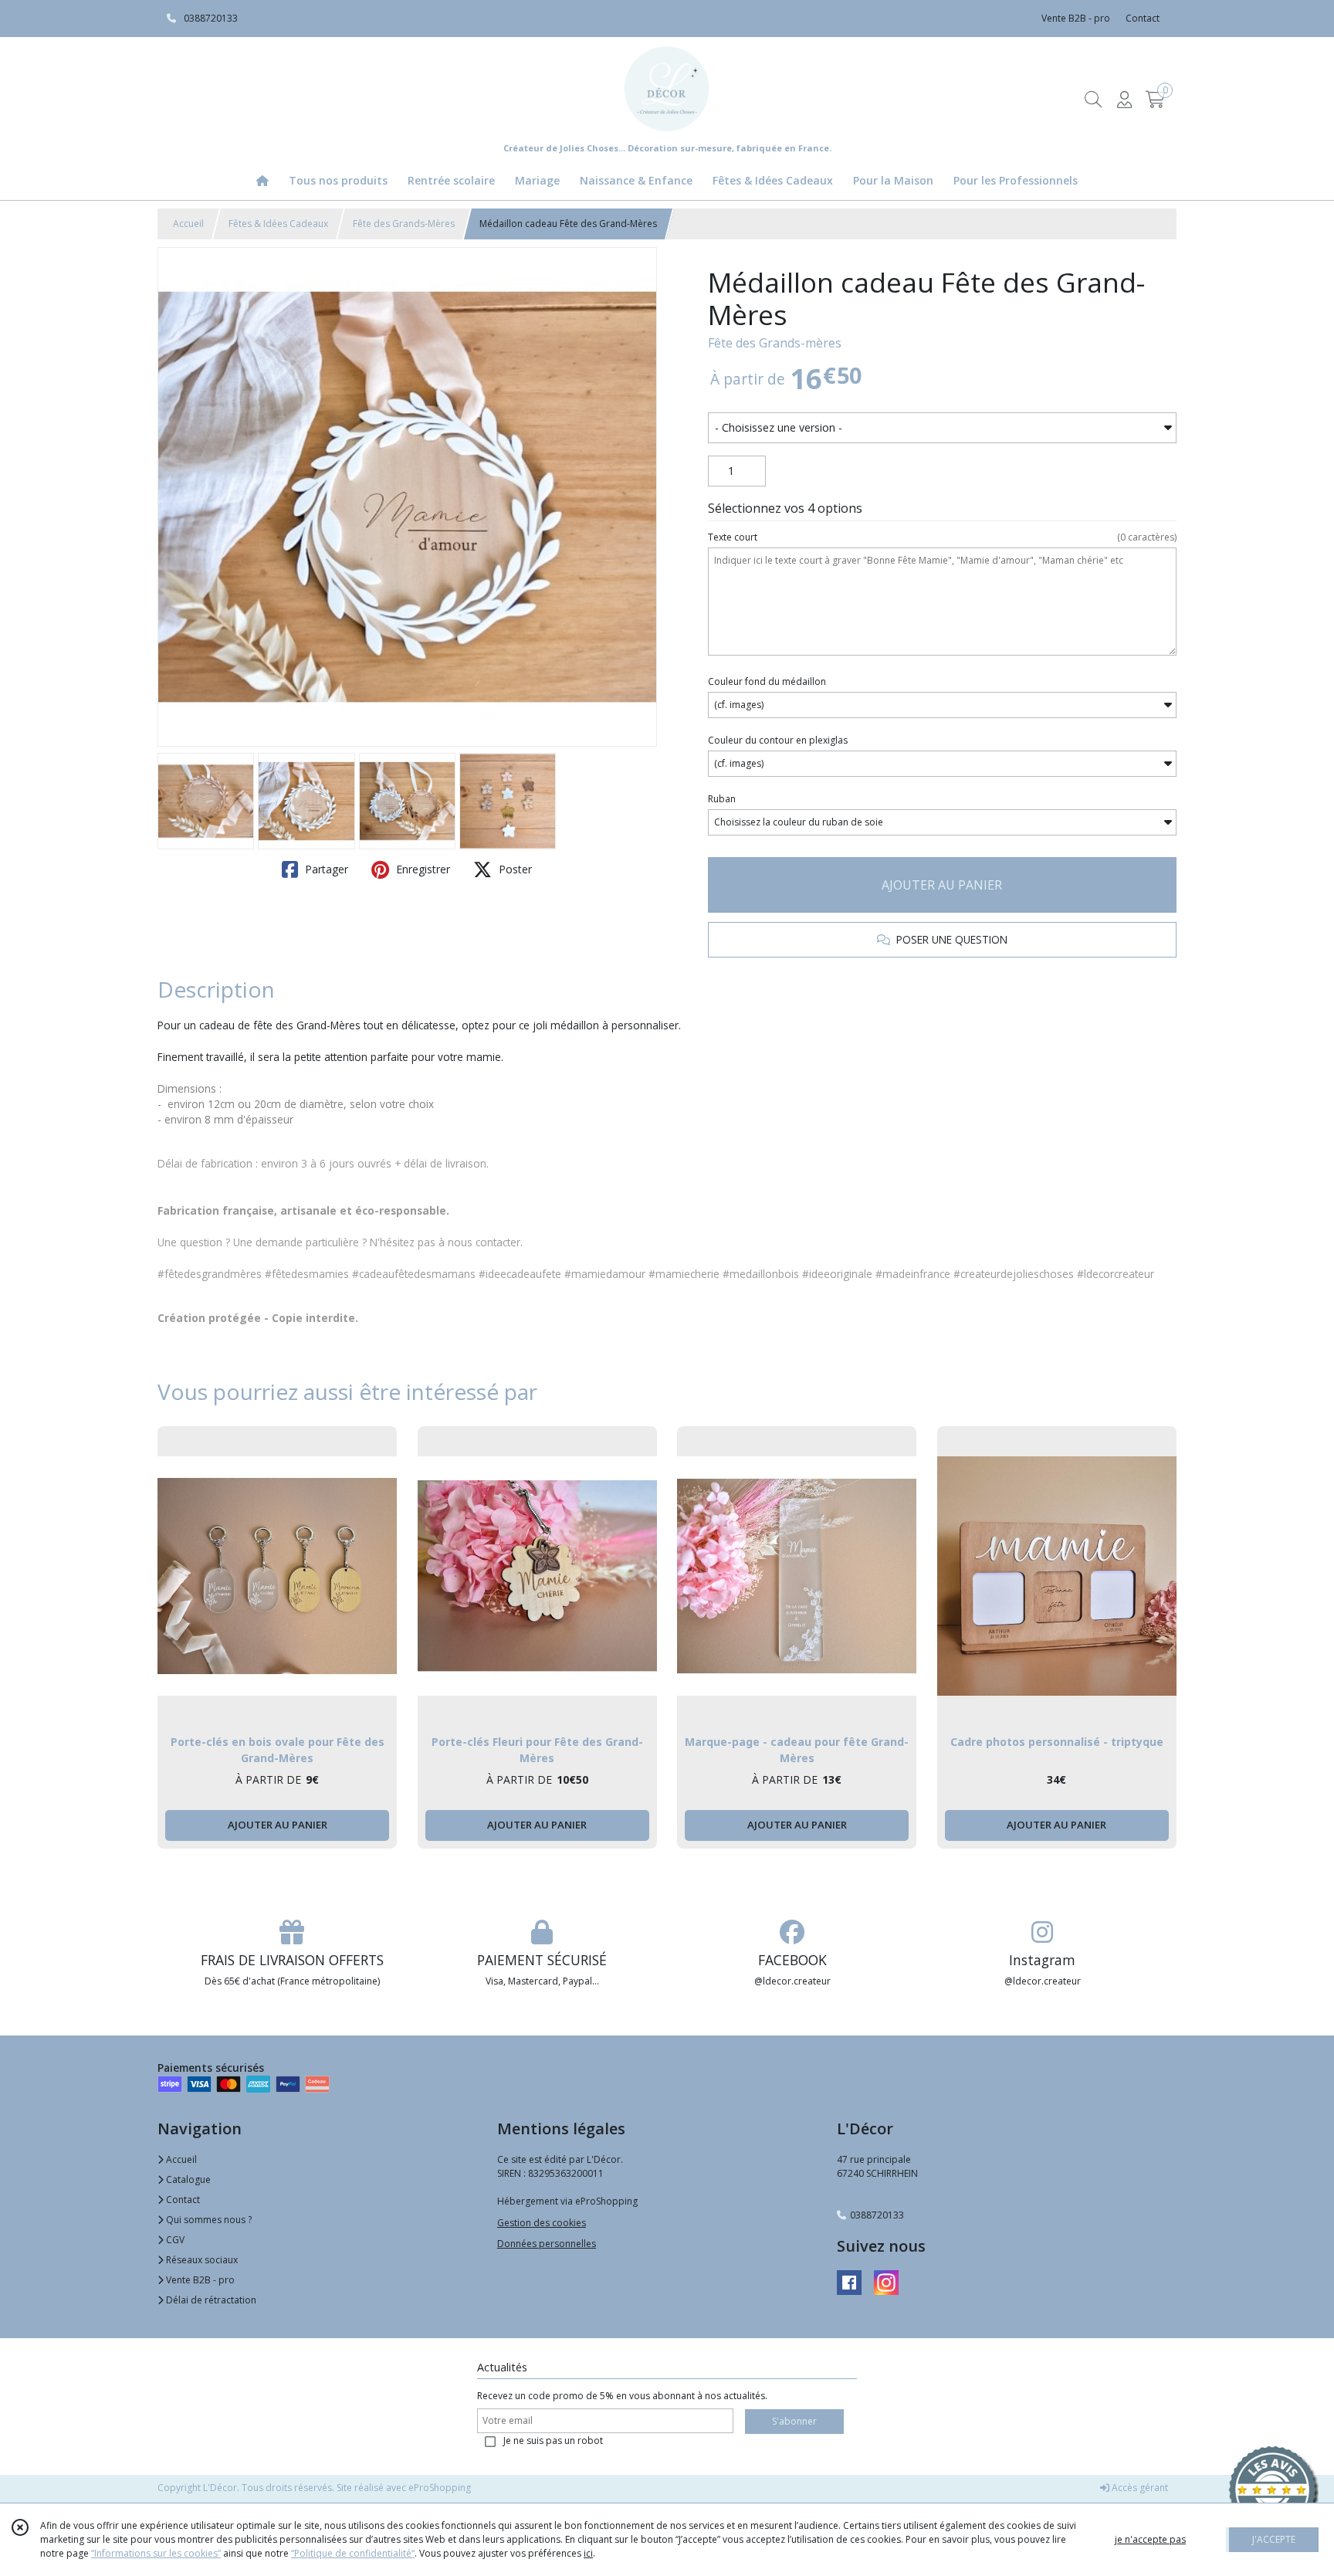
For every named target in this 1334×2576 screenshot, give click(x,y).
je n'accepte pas (1150, 2539)
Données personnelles (547, 2244)
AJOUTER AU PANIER (942, 885)
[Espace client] (1124, 99)
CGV (174, 2240)
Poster (514, 869)
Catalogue (187, 2179)
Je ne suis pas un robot (553, 2440)
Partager (325, 869)
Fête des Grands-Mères (404, 224)
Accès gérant (1139, 2488)
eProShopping (440, 2488)
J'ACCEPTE (1274, 2539)
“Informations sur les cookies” (156, 2553)
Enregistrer (422, 869)
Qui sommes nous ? (208, 2220)
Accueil (188, 224)
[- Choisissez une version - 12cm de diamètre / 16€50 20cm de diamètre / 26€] (942, 428)
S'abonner (794, 2421)
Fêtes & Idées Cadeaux (278, 224)
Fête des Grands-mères (775, 343)
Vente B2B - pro (199, 2280)
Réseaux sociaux (201, 2260)
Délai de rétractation (210, 2300)
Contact (1143, 18)
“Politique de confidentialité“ (353, 2553)
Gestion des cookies (542, 2223)
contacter (498, 1242)
